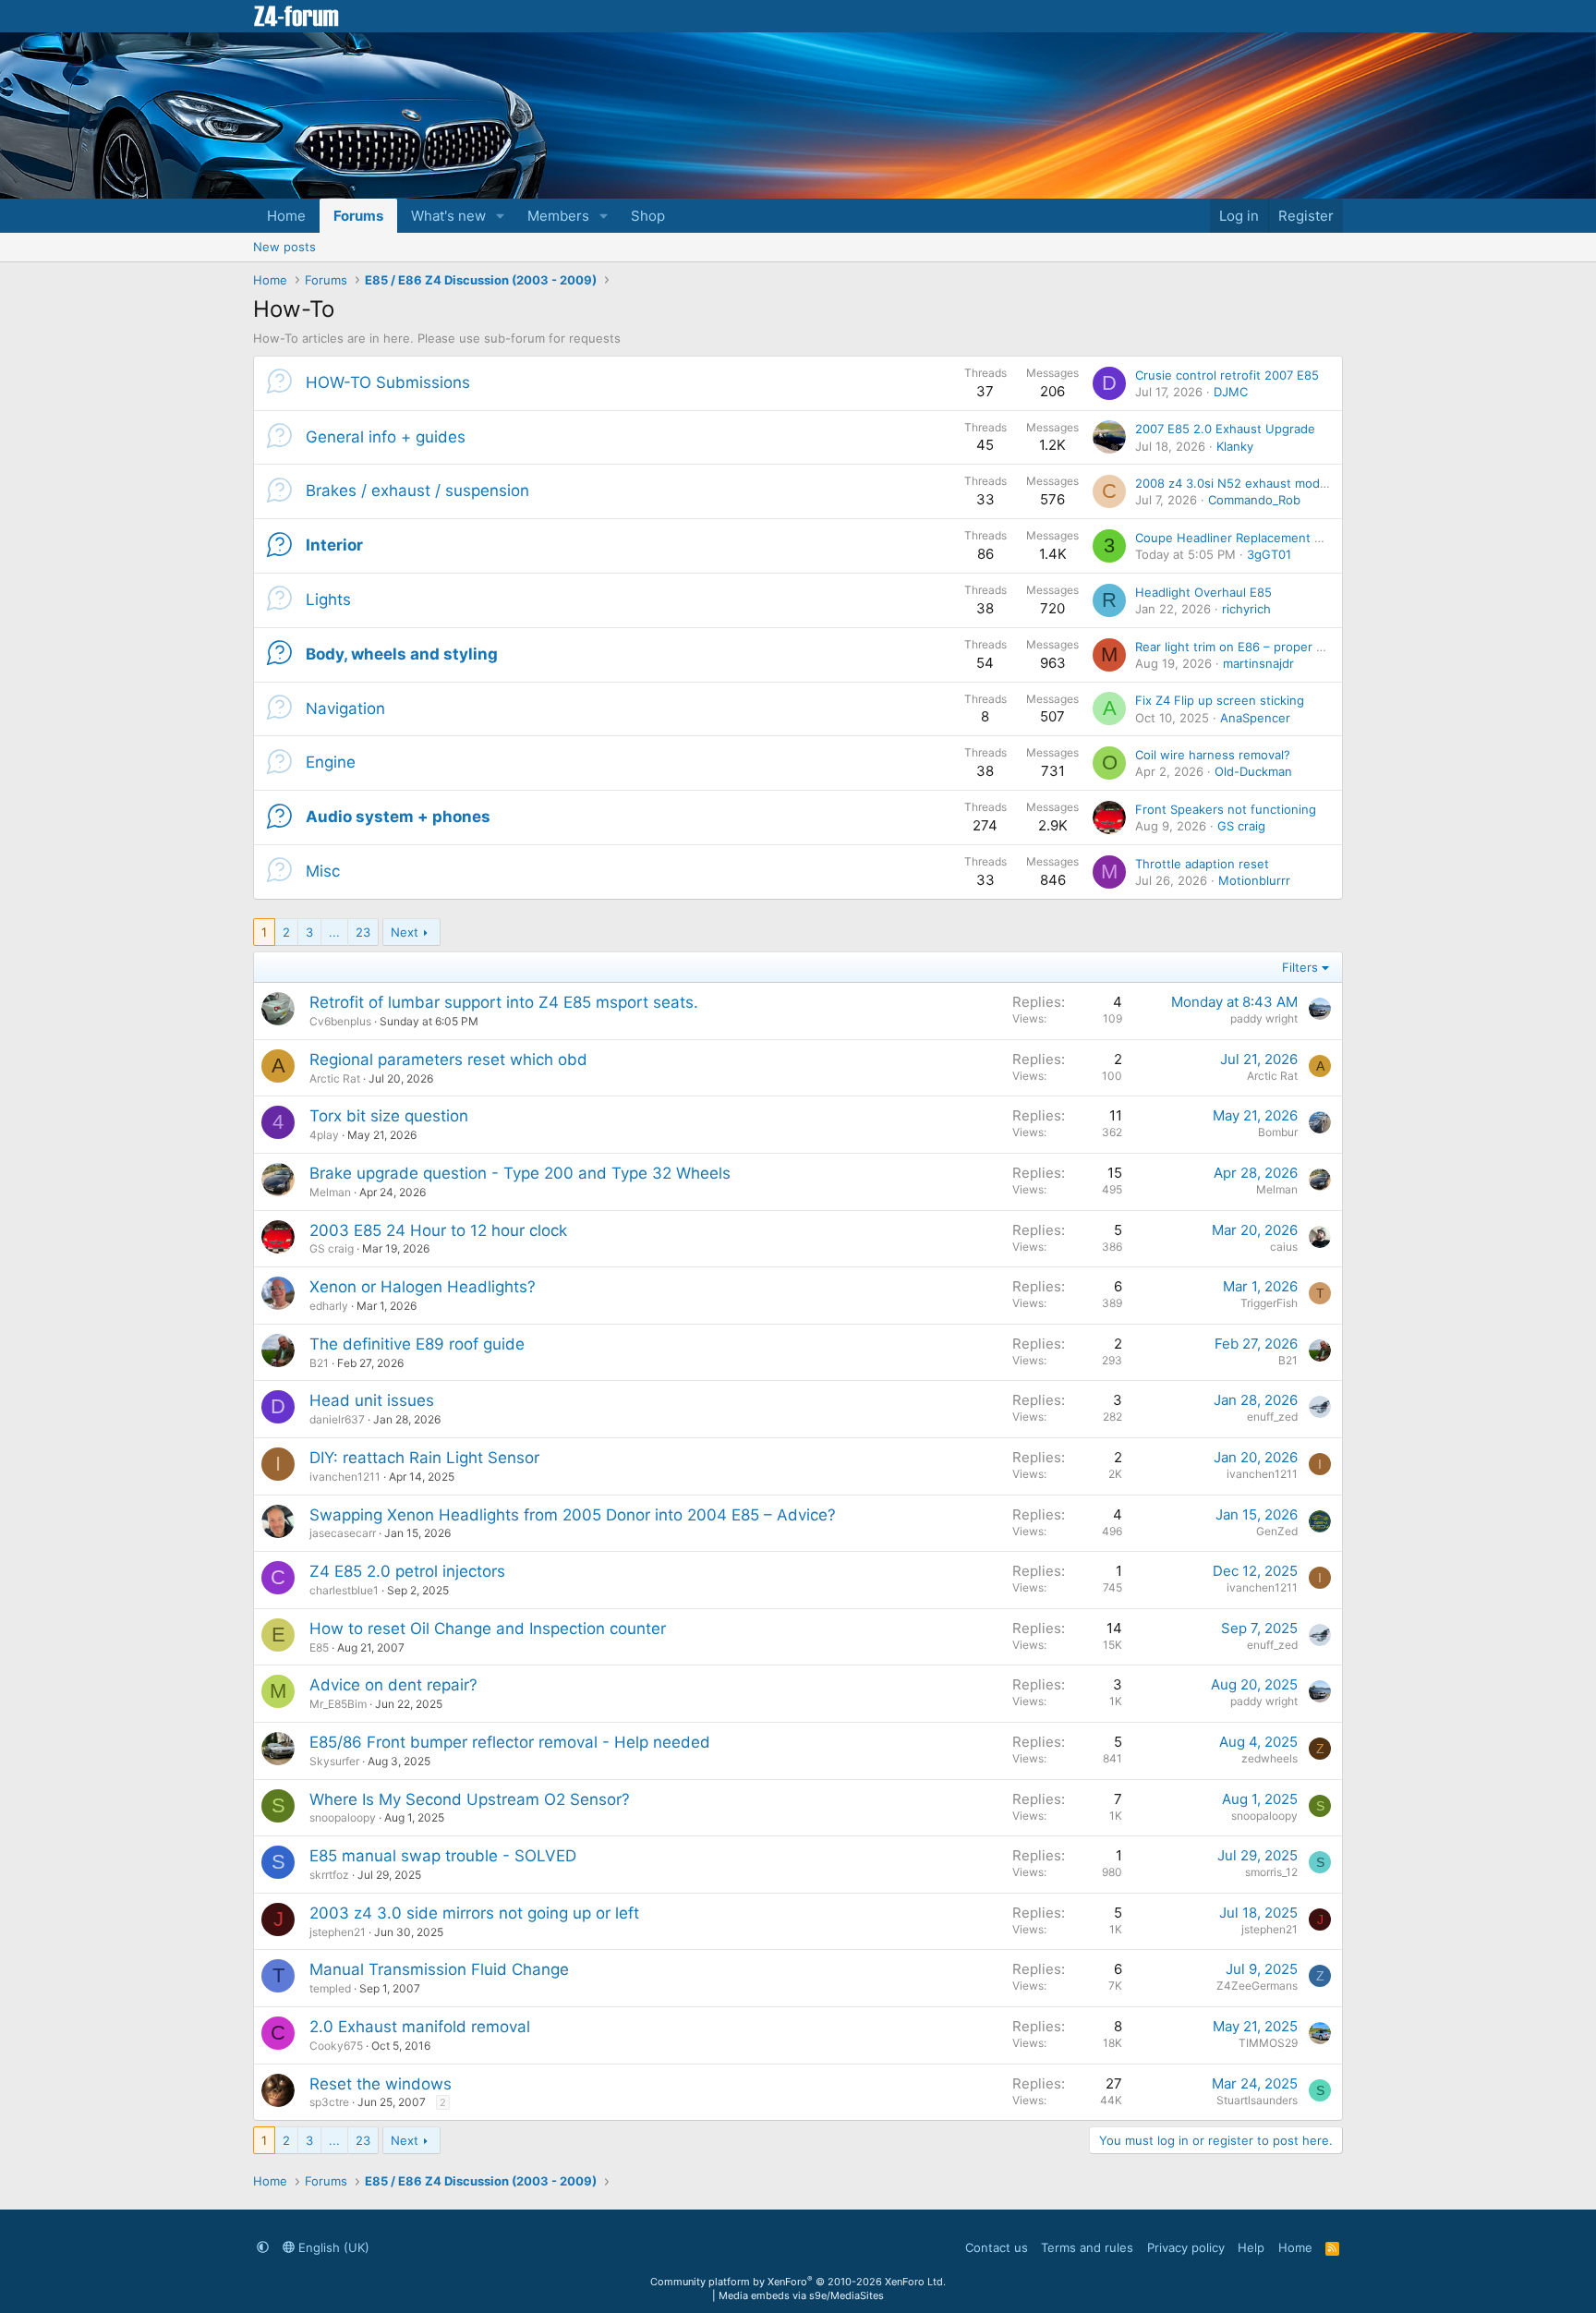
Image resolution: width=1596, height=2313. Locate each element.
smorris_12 (1271, 1872)
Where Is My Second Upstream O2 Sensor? (470, 1799)
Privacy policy (1186, 2247)
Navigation (345, 708)
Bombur (1278, 1132)
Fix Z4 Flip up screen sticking (1220, 700)
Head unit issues (372, 1400)
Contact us (997, 2247)
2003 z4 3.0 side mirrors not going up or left (474, 1913)
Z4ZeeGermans (1257, 1986)
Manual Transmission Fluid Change (439, 1969)
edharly (329, 1306)
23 (363, 932)
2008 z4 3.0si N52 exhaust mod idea (1241, 483)
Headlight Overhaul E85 (1203, 592)
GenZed (1277, 1531)
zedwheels (1270, 1758)
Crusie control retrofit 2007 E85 (1227, 375)
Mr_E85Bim (338, 1704)
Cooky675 (336, 2046)
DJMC (1231, 392)
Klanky (1235, 446)
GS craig (1241, 826)
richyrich (1246, 609)
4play (324, 1135)
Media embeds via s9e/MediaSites (801, 2295)
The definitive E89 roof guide (417, 1344)
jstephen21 (338, 1932)
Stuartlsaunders (1257, 2100)
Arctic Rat (335, 1078)
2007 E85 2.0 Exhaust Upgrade (1225, 429)
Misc (323, 871)
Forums (358, 216)
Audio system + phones (398, 817)
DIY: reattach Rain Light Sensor (424, 1458)
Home (286, 216)
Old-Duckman (1253, 771)
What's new (448, 216)
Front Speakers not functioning (1226, 809)
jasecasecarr (343, 1533)
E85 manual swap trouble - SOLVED (443, 1856)
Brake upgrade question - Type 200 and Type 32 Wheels (520, 1173)
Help (1251, 2247)
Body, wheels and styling (402, 654)
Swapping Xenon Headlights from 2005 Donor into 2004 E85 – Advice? (573, 1515)
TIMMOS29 (1268, 2043)
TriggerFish (1269, 1303)
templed (330, 1988)
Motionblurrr (1254, 880)
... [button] (334, 932)
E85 (319, 1647)
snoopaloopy (343, 1817)
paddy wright (1264, 1018)
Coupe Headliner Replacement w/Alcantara (1259, 538)
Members (558, 216)
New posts (284, 247)
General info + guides (386, 437)
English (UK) (332, 2247)
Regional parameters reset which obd (448, 1060)
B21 (319, 1363)
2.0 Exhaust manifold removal (420, 2027)
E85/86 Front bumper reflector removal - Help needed (510, 1742)
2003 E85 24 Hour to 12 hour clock (438, 1230)
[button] (501, 216)
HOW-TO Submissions (388, 382)
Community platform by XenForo (798, 2282)
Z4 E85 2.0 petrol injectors (407, 1571)
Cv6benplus (340, 1021)
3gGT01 (1269, 554)
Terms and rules (1087, 2247)
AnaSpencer (1255, 718)
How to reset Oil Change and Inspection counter (488, 1629)
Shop (648, 216)
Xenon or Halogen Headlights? (423, 1287)
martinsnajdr (1258, 663)
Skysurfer (334, 1761)
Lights (328, 599)
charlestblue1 (344, 1590)
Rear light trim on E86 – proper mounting (1253, 647)
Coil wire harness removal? (1213, 755)
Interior (334, 545)
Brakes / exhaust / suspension (417, 490)
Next (405, 932)
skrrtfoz (329, 1875)
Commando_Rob (1254, 500)
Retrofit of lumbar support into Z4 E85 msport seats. (504, 1002)
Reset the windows (381, 2084)
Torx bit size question (389, 1116)
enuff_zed (1272, 1417)
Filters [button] (1300, 967)
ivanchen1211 (345, 1477)
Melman (330, 1192)
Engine (331, 762)
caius (1284, 1247)
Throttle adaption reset (1202, 864)
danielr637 (337, 1419)
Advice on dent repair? (393, 1685)
